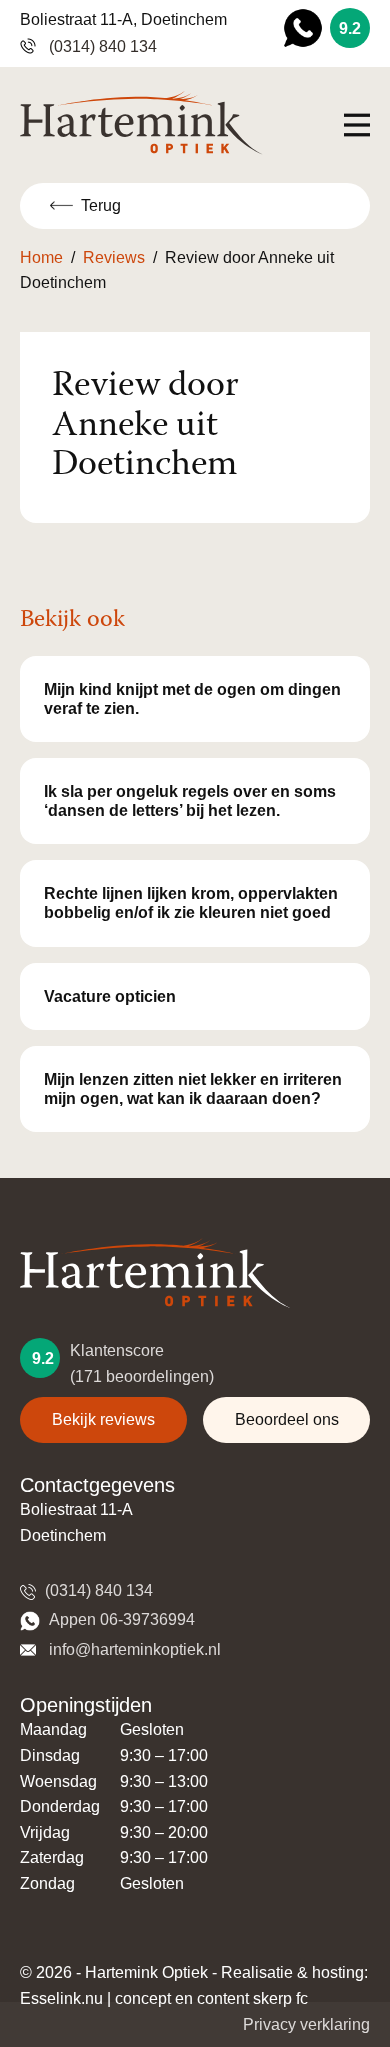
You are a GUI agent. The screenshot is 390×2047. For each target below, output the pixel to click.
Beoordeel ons (287, 1419)
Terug (101, 205)
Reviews (114, 257)
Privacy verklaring (306, 2024)
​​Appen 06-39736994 (120, 1619)
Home (41, 257)
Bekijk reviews (103, 1419)
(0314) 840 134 (101, 46)
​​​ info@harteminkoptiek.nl (131, 1649)
